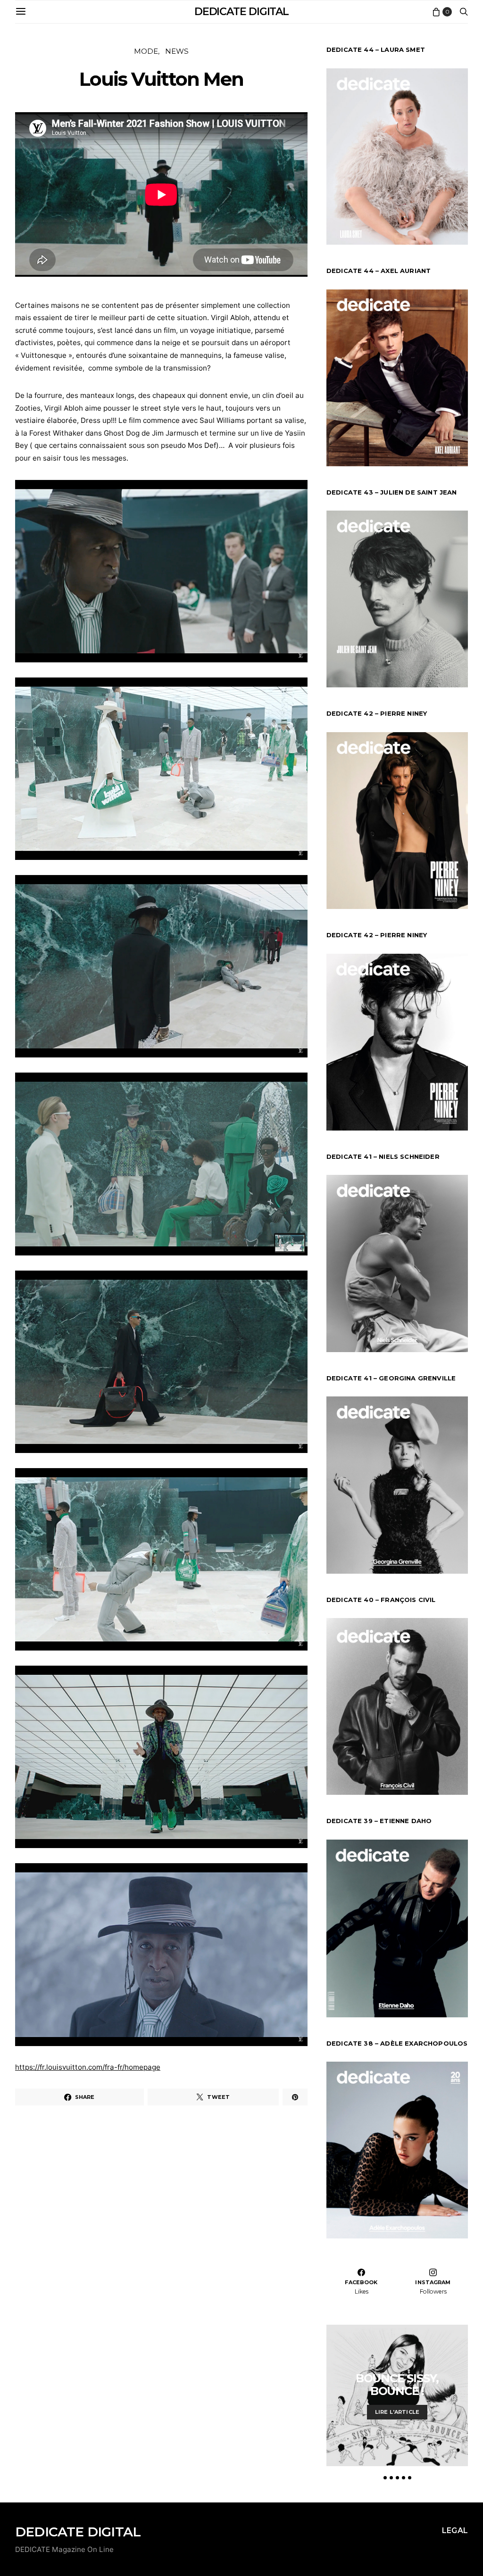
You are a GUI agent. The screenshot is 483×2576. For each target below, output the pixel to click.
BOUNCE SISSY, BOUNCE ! (397, 2385)
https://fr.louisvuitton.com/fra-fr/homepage (88, 2067)
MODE (146, 51)
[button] (385, 2478)
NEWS (177, 51)
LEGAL (455, 2531)
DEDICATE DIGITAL (241, 12)
